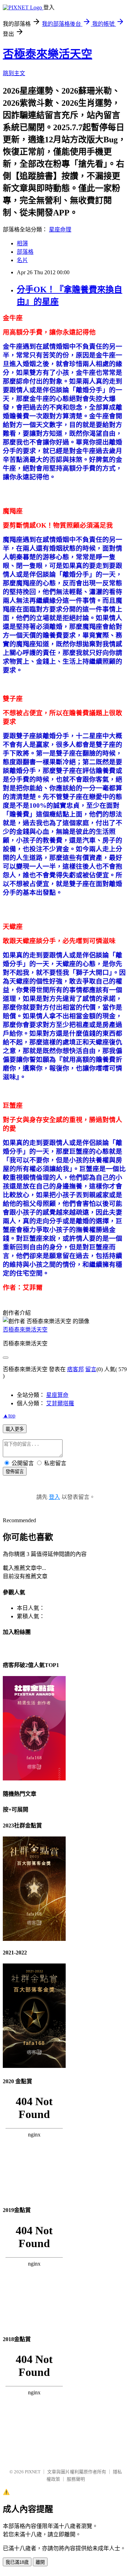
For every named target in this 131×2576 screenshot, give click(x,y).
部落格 (25, 252)
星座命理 (60, 230)
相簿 (22, 243)
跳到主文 (14, 73)
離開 (40, 2562)
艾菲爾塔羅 (60, 1403)
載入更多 (15, 1429)
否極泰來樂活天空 (48, 54)
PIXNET (33, 2472)
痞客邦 (75, 1369)
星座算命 (57, 1395)
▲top (9, 1416)
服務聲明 (76, 2479)
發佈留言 (15, 1472)
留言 (91, 1369)
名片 (22, 260)
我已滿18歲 (17, 2562)
